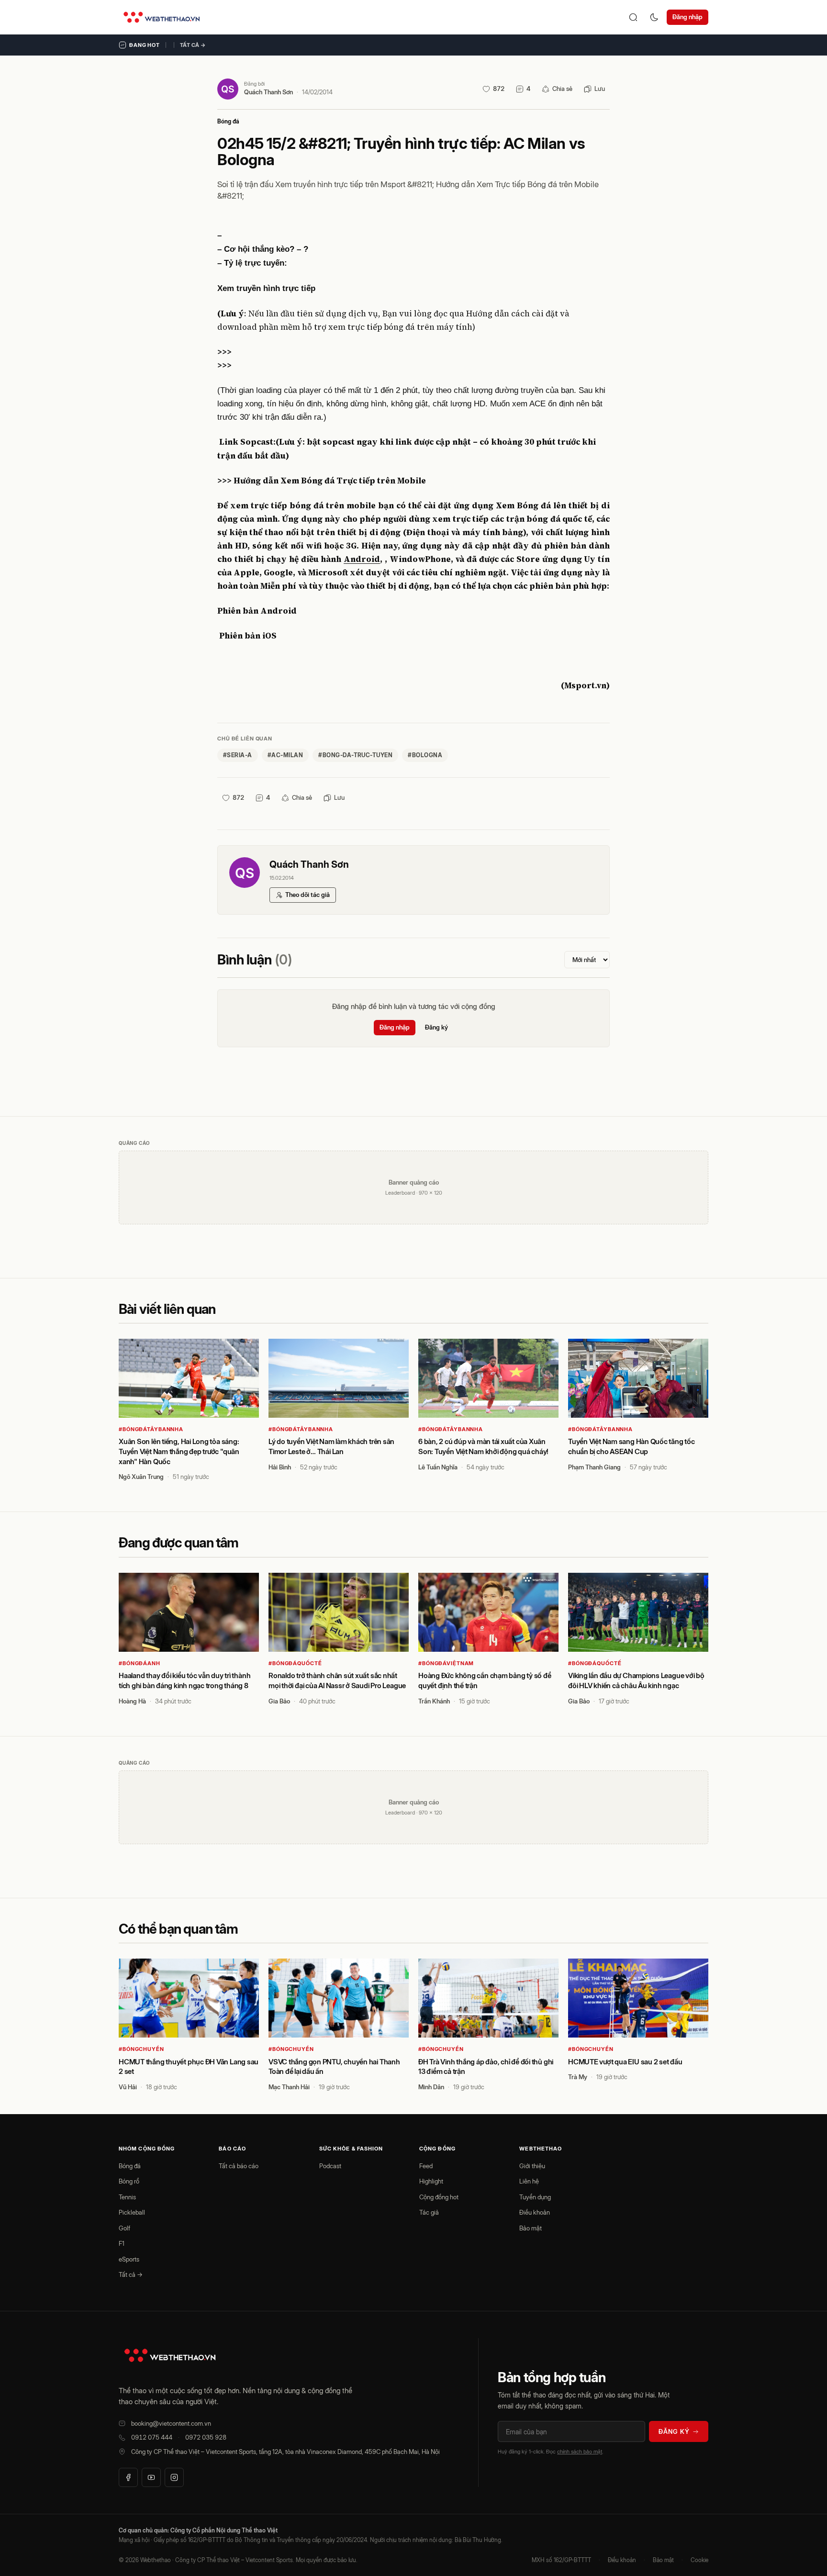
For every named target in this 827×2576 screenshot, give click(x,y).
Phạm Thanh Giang (594, 1467)
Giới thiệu (532, 2166)
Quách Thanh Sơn (268, 92)
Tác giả (429, 2212)
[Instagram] (174, 2477)
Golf (124, 2228)
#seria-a (238, 755)
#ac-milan (285, 755)
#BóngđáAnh (140, 1663)
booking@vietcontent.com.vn (171, 2423)
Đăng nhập (687, 17)
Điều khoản (535, 2212)
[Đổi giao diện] (654, 17)
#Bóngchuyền (141, 2049)
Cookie (699, 2560)
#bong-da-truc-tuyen (355, 755)
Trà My (578, 2077)
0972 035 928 (206, 2437)
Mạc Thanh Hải (289, 2087)
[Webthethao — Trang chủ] (162, 17)
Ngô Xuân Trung (141, 1477)
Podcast (330, 2166)
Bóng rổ (129, 2181)
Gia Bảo (279, 1701)
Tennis (127, 2197)
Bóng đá (228, 121)
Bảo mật (531, 2228)
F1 (122, 2243)
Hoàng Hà (132, 1701)
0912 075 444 (152, 2437)
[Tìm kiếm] (633, 17)
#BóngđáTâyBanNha (151, 1429)
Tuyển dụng (535, 2197)
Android (362, 559)
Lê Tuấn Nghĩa (438, 1467)
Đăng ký (436, 1027)
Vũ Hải (128, 2087)
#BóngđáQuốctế (295, 1663)
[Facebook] (128, 2477)
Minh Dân (431, 2087)
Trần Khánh (434, 1701)
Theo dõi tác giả (307, 895)
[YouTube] (151, 2477)
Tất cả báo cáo (239, 2166)
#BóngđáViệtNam (446, 1663)
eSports (129, 2259)
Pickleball (132, 2212)
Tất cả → (193, 45)
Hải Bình (280, 1467)
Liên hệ (529, 2181)
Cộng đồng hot (439, 2197)
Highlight (431, 2181)
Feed (426, 2166)
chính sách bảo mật (580, 2452)
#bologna (425, 755)
